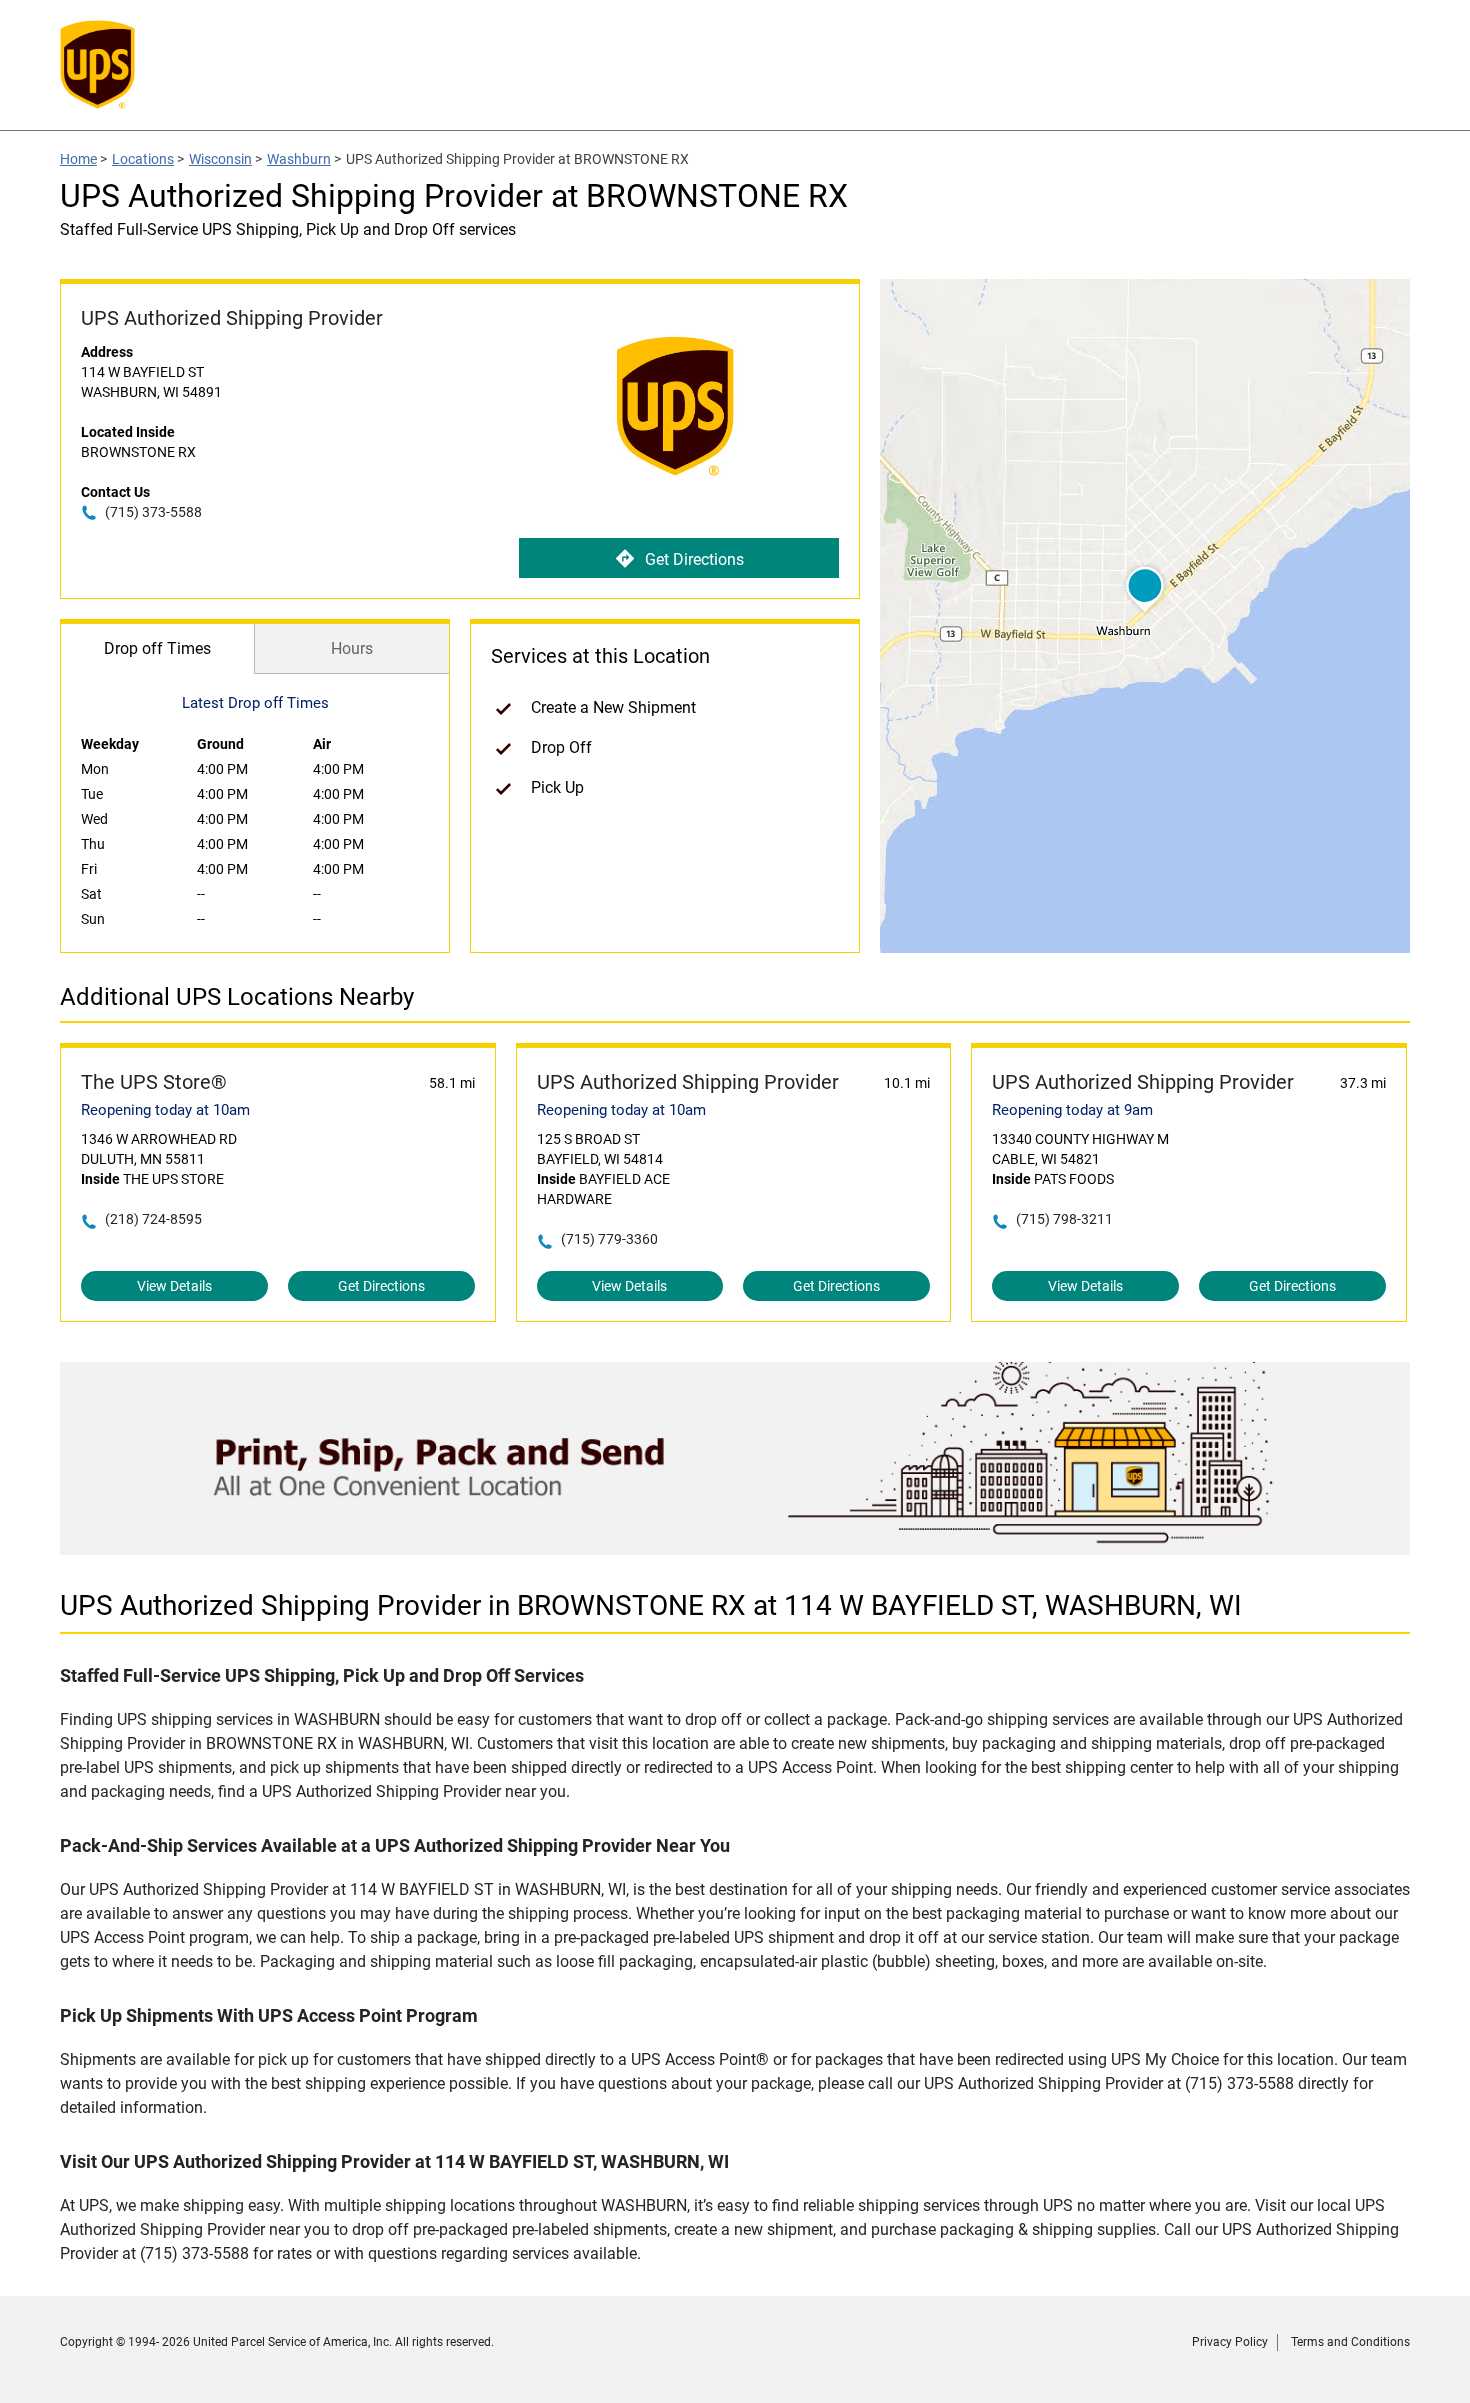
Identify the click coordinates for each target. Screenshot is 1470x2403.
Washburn (299, 159)
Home (78, 159)
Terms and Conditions (1350, 2342)
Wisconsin (220, 159)
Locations (143, 159)
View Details (174, 1286)
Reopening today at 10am (165, 1110)
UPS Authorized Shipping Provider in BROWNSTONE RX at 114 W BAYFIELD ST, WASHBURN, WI (651, 1605)
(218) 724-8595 (153, 1219)
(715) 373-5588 (153, 512)
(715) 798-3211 (1064, 1219)
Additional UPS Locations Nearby (237, 997)
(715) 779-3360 (609, 1239)
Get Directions (694, 559)
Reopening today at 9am (1072, 1110)
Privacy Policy (1230, 2342)
